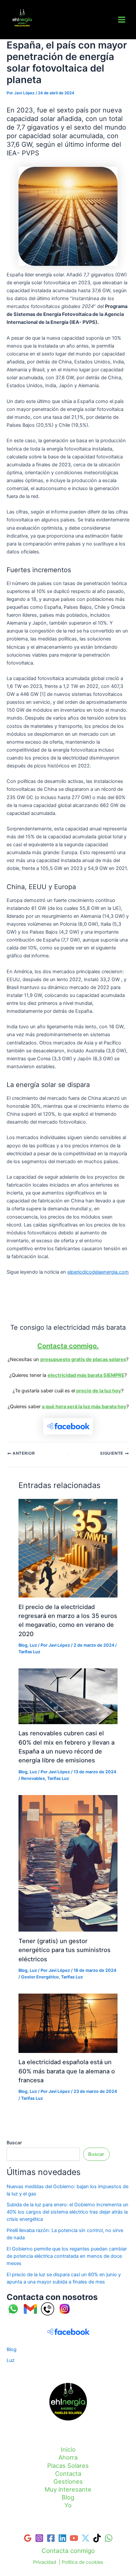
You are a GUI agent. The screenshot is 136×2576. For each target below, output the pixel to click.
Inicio (68, 2449)
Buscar (14, 2142)
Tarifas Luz (22, 30)
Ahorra (68, 2457)
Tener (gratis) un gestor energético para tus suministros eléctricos (65, 1950)
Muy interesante (68, 2489)
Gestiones (68, 2481)
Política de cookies (83, 2562)
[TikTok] (97, 2538)
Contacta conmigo (68, 2551)
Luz (33, 1645)
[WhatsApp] (109, 2538)
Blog (23, 1645)
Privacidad (45, 2562)
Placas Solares (68, 2466)
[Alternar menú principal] (122, 20)
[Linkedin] (62, 2538)
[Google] (28, 2538)
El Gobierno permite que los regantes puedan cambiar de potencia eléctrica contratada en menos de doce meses (67, 2256)
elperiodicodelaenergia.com (98, 1272)
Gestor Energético (40, 1977)
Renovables (33, 1778)
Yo (68, 2505)
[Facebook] (51, 2538)
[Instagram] (39, 2538)
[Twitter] (85, 2538)
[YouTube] (74, 2538)
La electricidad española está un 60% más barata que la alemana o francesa (67, 2071)
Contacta (68, 2473)
